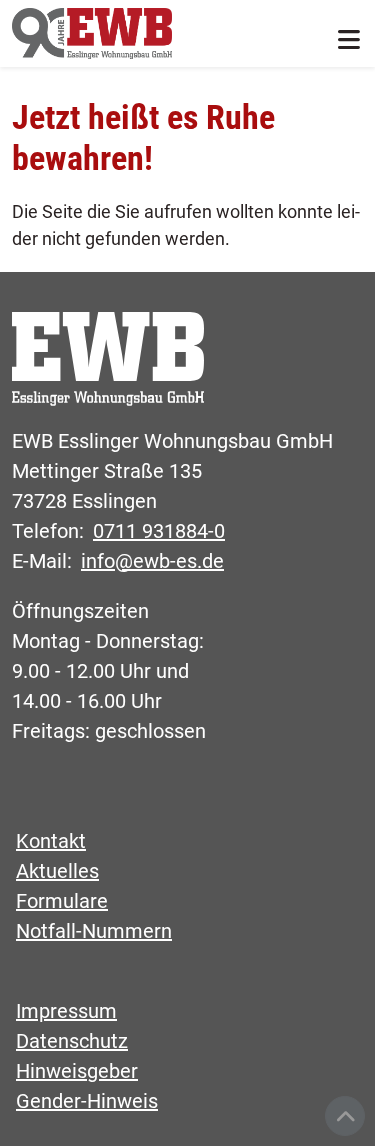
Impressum (66, 1011)
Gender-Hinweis (87, 1101)
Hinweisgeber (77, 1071)
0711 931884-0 (159, 531)
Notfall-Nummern (94, 931)
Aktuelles (57, 871)
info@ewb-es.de (152, 561)
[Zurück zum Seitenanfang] (345, 1116)
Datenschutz (72, 1041)
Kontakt (51, 841)
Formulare (62, 901)
